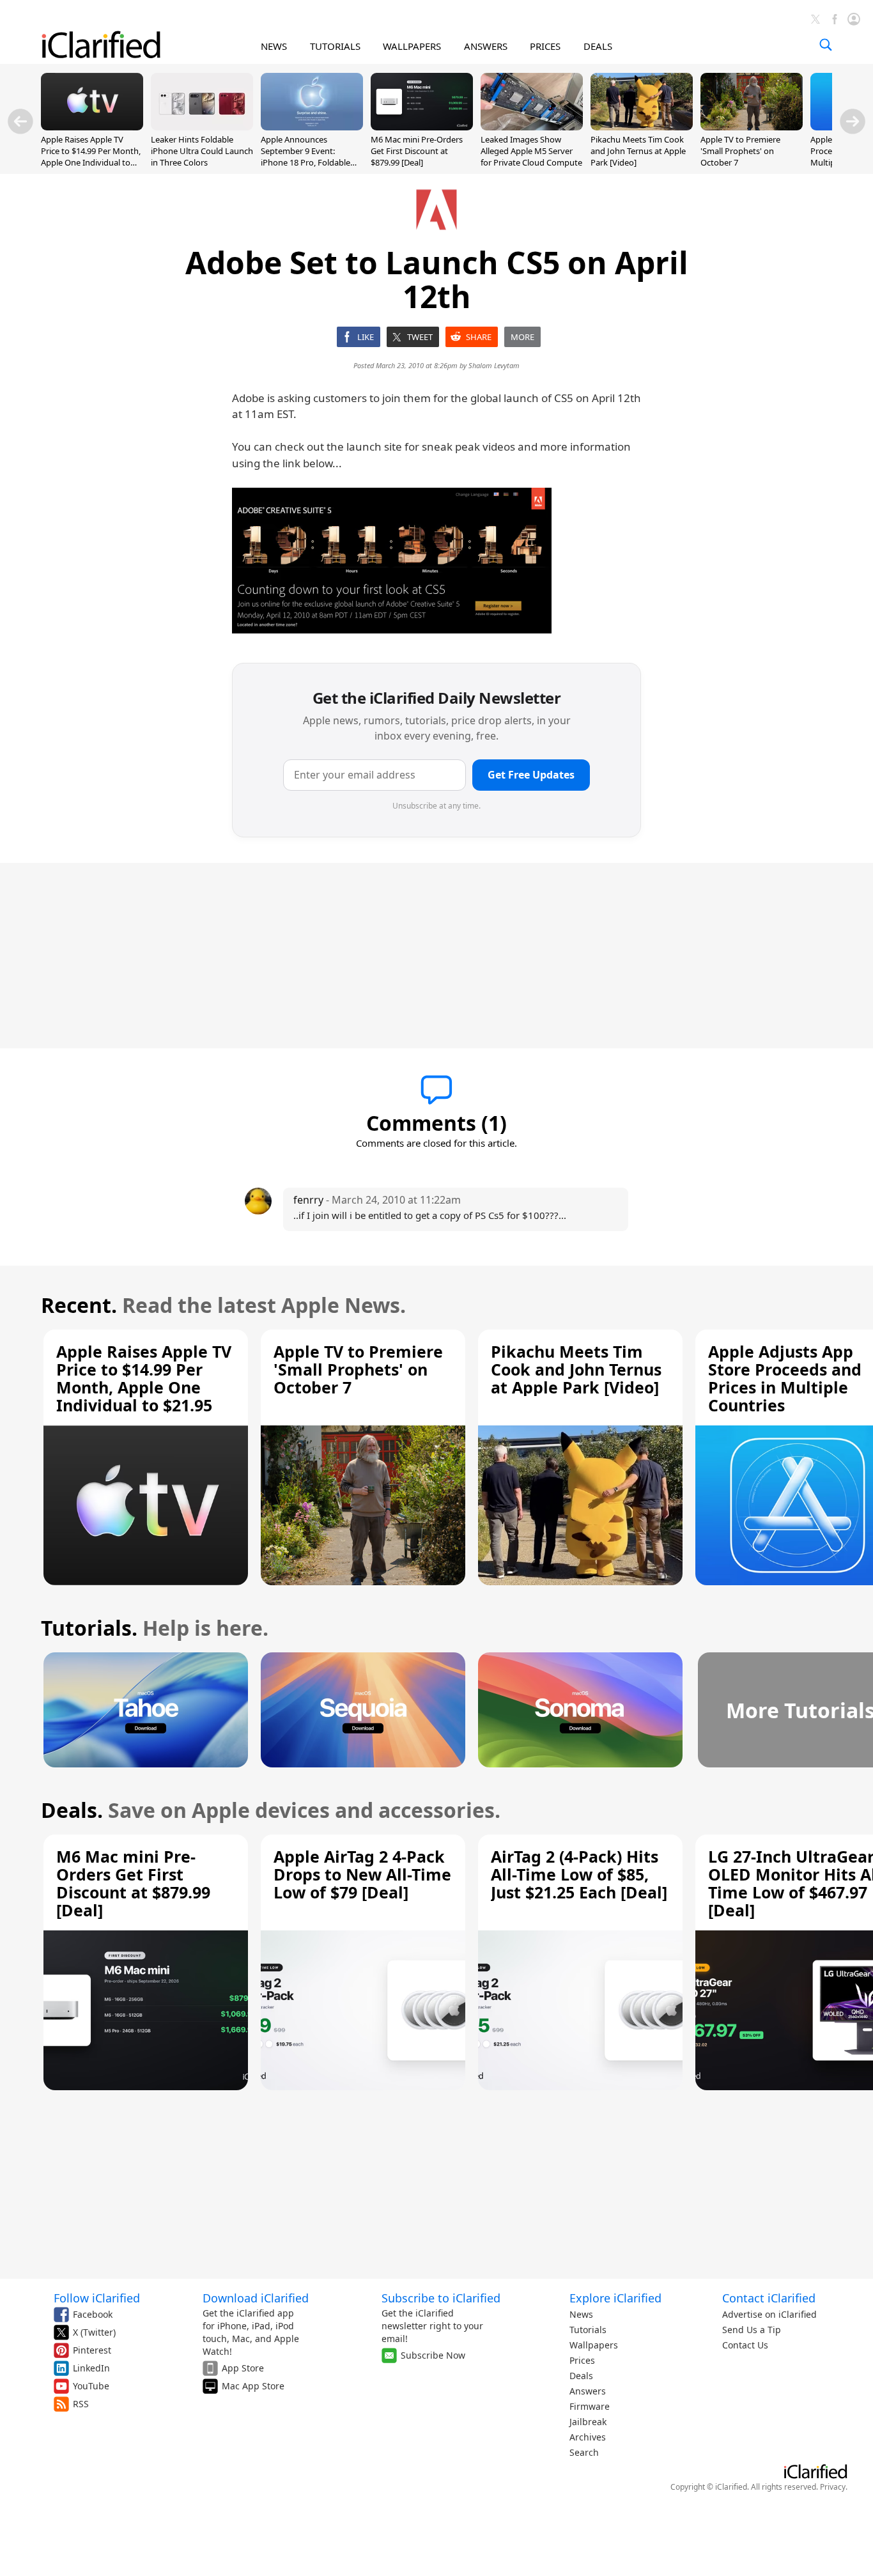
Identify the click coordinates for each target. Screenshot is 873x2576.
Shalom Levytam (494, 365)
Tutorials (588, 2330)
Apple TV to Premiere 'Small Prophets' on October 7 (740, 151)
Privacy (833, 2487)
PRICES (545, 46)
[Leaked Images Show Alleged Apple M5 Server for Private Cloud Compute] (532, 127)
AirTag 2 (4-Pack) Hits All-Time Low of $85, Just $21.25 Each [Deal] (579, 1874)
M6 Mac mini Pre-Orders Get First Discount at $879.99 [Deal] (417, 151)
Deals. (72, 1810)
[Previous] (20, 121)
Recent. (79, 1305)
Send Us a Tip (752, 2330)
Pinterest (92, 2350)
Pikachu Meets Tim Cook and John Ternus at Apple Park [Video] (638, 151)
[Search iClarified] (826, 45)
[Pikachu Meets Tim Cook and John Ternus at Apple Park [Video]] (642, 127)
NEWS (274, 46)
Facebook (93, 2314)
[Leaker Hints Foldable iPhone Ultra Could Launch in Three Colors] (202, 127)
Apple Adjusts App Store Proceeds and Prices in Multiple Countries (785, 1378)
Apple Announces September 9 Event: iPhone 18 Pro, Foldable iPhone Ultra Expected (305, 157)
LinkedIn (91, 2368)
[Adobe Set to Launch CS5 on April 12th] (392, 561)
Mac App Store (253, 2386)
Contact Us (745, 2345)
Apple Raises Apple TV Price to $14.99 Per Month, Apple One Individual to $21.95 (91, 157)
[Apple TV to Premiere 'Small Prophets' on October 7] (752, 127)
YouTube (91, 2386)
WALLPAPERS (412, 46)
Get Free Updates (531, 775)
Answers (588, 2391)
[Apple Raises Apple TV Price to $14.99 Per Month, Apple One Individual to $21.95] (92, 127)
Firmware (590, 2406)
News (581, 2314)
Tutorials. (89, 1628)
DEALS (598, 46)
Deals (581, 2376)
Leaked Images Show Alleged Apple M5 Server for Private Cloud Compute (531, 151)
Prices (582, 2360)
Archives (588, 2437)
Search (584, 2452)
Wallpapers (594, 2345)
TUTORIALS (335, 46)
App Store (243, 2368)
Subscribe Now (433, 2355)
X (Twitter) (94, 2332)
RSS (81, 2404)
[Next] (853, 121)
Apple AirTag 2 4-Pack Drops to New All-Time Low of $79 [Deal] (362, 1874)
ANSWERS (486, 46)
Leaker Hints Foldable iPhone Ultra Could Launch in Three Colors (202, 151)
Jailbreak (588, 2422)
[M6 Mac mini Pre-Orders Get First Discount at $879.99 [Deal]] (422, 127)
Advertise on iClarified (769, 2314)
